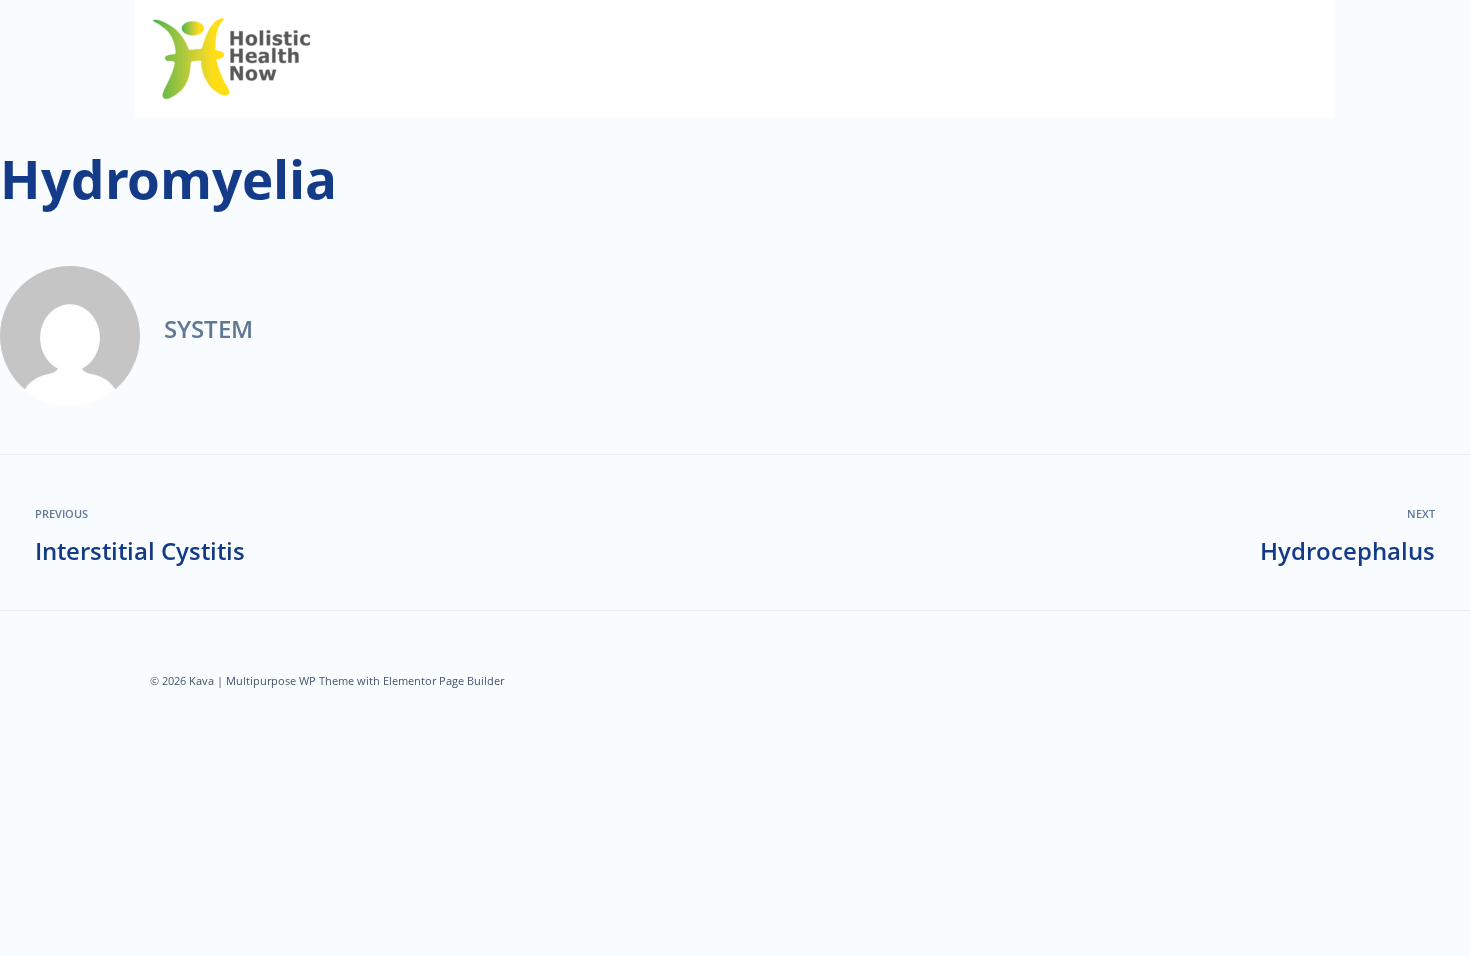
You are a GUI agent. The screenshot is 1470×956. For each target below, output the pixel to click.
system (208, 328)
